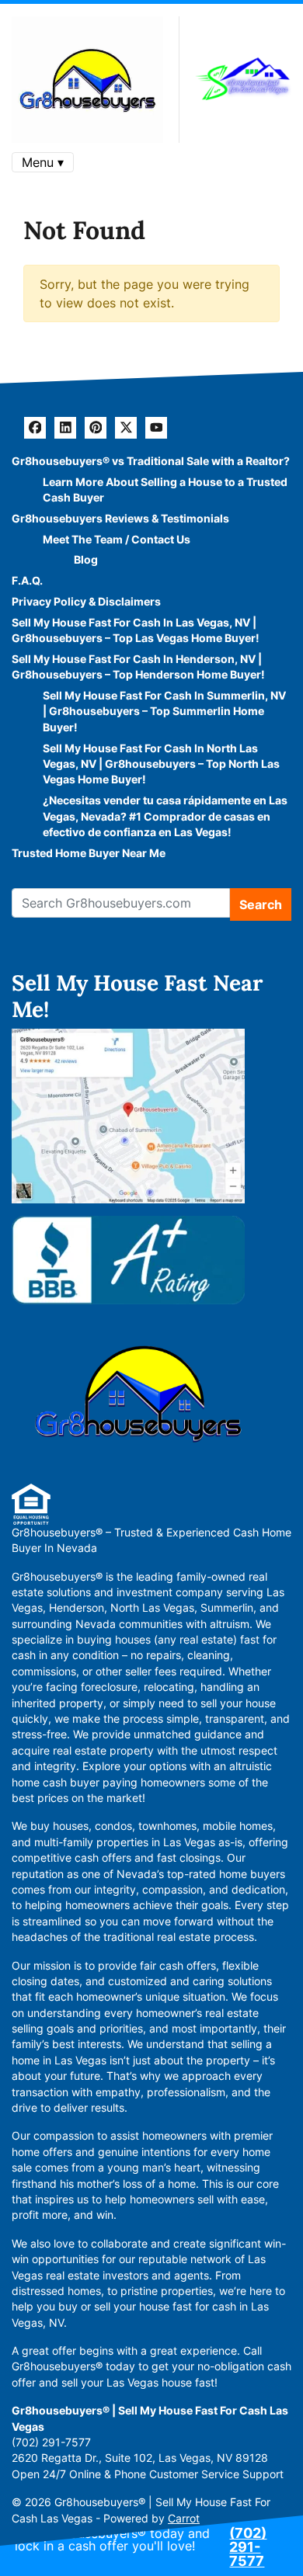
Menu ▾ (43, 162)
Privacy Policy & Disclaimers (86, 602)
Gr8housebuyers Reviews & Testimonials (120, 519)
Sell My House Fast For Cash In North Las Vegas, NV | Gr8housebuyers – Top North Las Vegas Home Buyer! (161, 764)
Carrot (184, 2519)
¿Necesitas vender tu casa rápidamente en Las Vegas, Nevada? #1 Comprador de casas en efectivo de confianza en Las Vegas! (165, 816)
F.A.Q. (27, 581)
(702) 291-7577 (248, 2547)
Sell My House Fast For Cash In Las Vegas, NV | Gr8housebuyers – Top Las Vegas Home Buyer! (136, 630)
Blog (86, 560)
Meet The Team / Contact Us (117, 540)
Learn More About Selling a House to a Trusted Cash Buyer (165, 490)
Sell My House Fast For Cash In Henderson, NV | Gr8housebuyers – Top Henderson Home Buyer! (138, 667)
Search (261, 904)
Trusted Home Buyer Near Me (89, 853)
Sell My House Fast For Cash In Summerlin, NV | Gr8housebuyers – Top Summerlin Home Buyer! (164, 712)
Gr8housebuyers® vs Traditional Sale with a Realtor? (151, 461)
